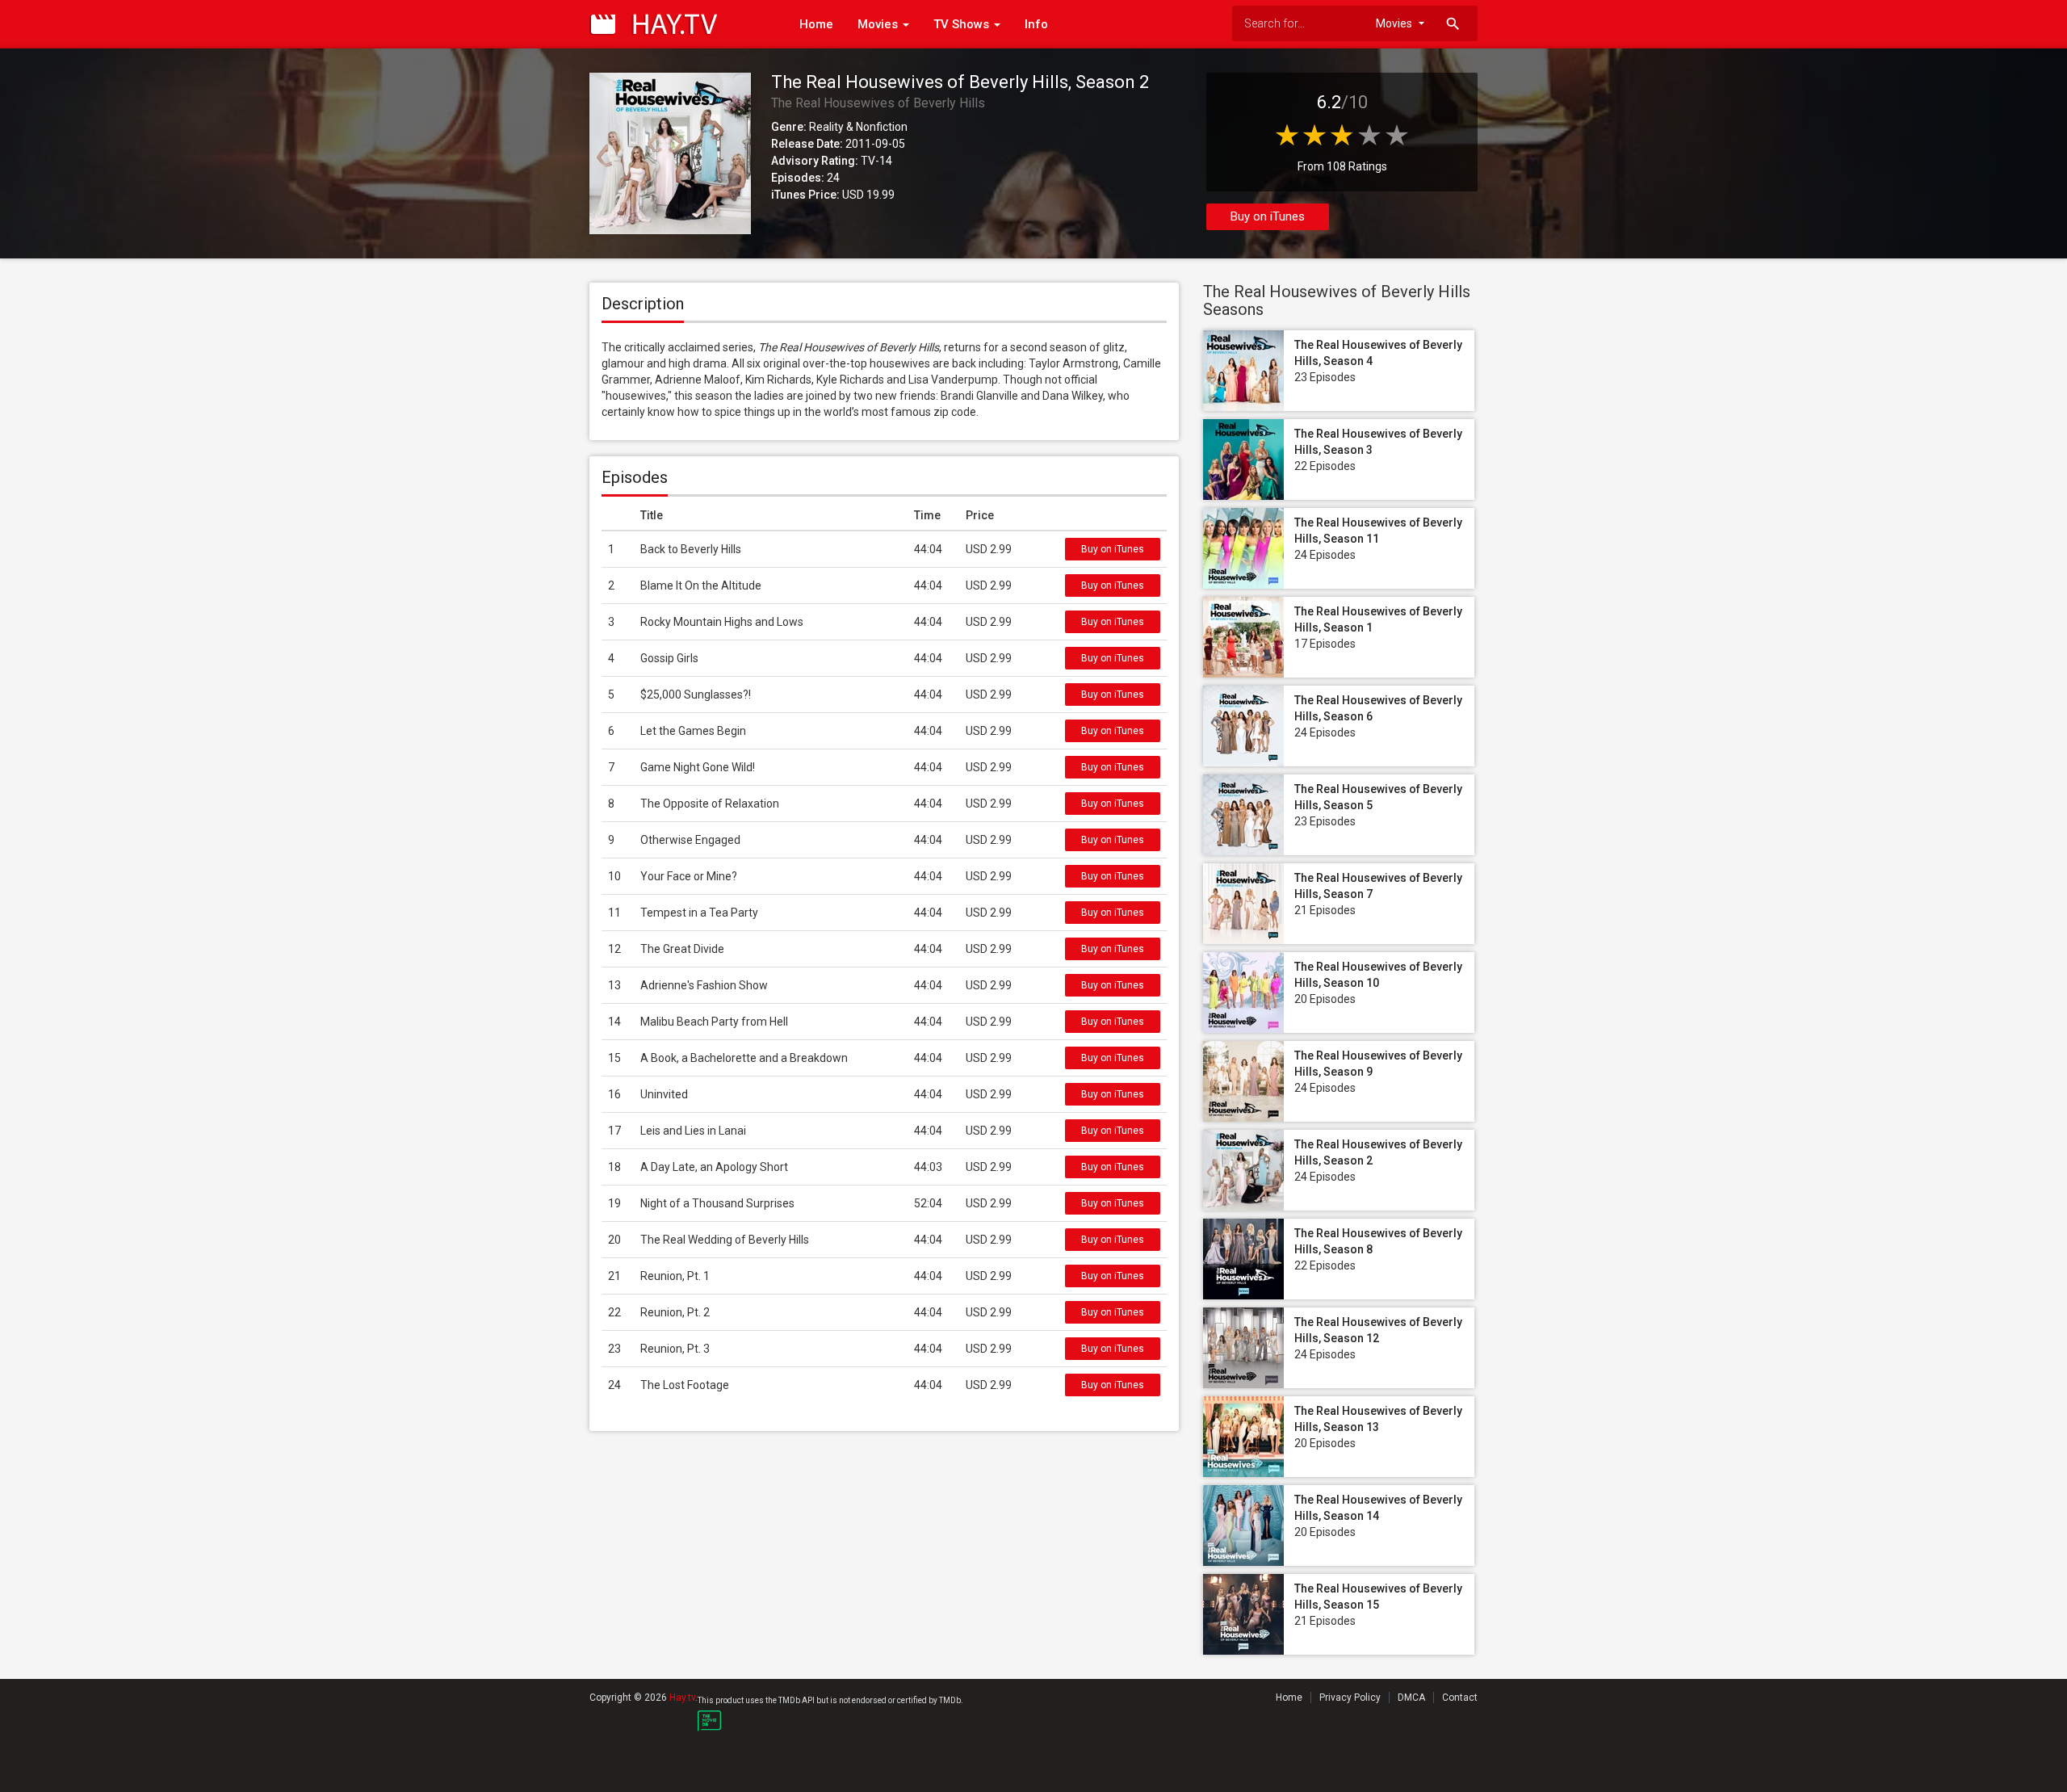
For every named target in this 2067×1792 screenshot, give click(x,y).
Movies (879, 24)
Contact (1460, 1698)
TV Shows (963, 24)
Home (816, 24)
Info (1036, 24)
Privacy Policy (1350, 1698)
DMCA (1411, 1698)
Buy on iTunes (1268, 216)
